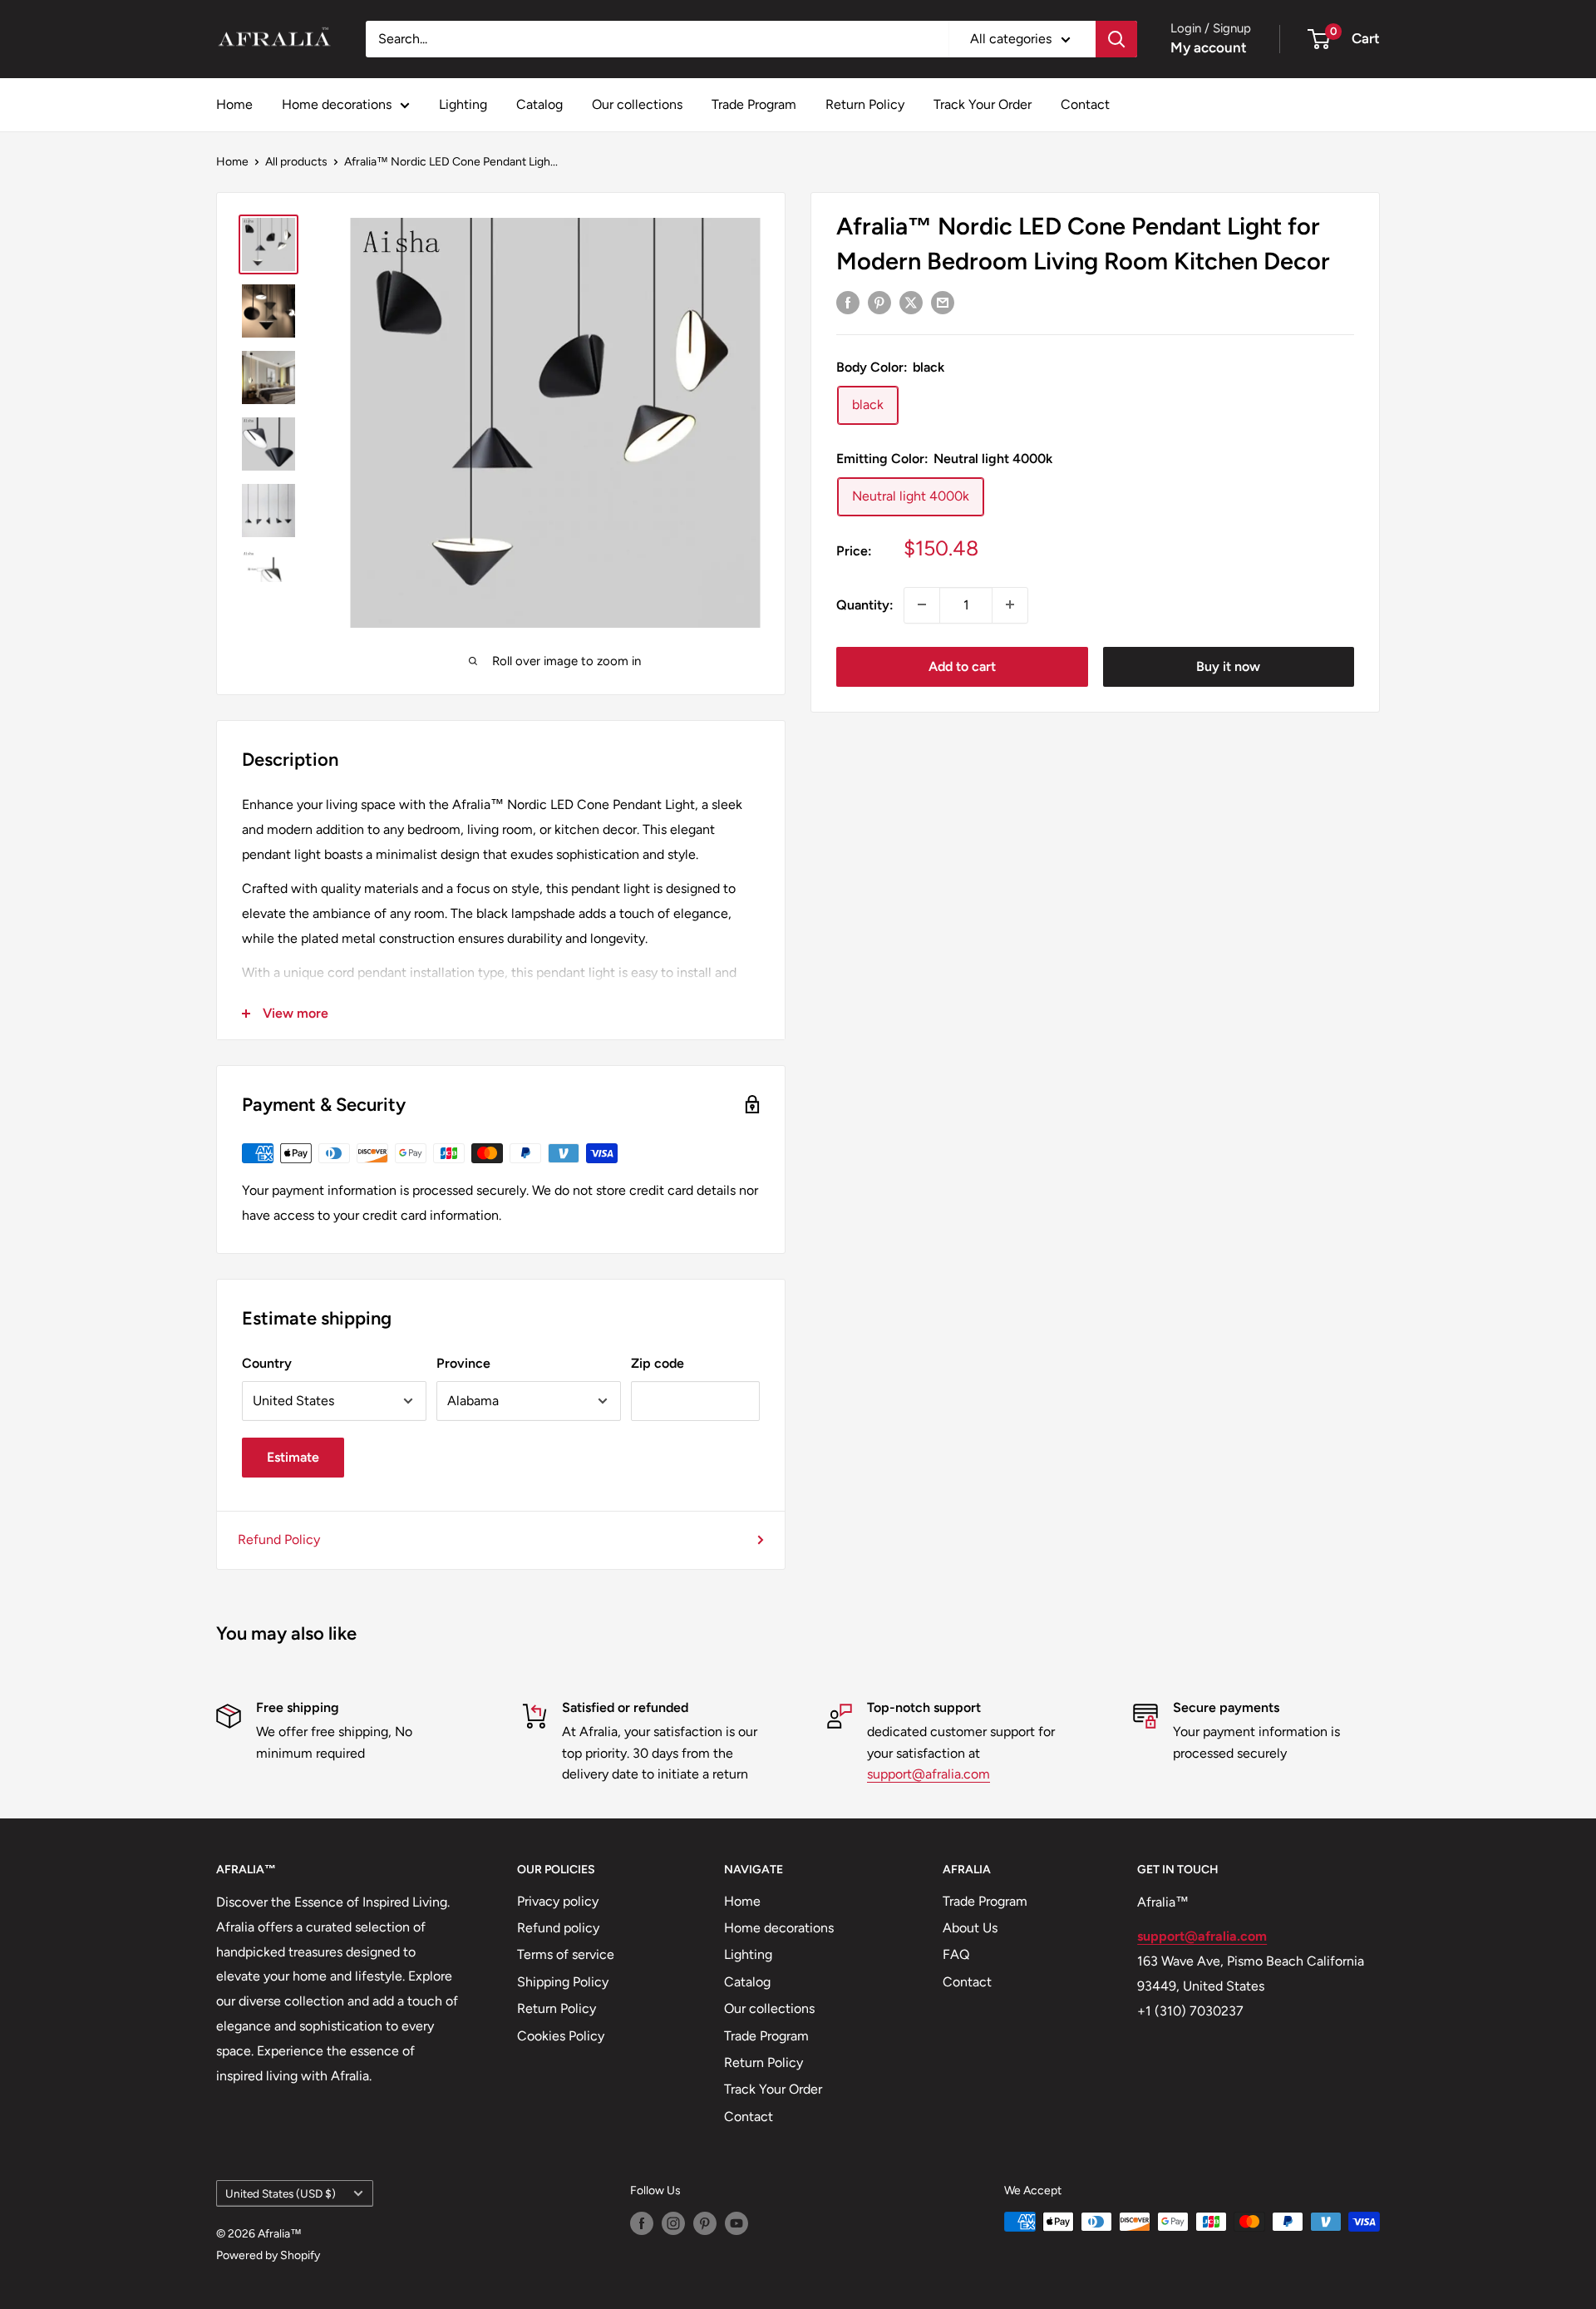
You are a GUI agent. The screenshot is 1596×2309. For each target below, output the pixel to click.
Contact (1085, 104)
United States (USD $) (281, 2193)
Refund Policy (279, 1539)
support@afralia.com (929, 1774)
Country (267, 1363)
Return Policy (865, 104)
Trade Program (754, 104)
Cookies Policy (561, 2036)
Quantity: (865, 604)
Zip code (658, 1363)
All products (296, 162)
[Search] (1116, 39)
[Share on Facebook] (848, 302)
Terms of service (566, 1954)
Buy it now (1228, 666)
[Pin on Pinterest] (879, 302)
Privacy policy (558, 1901)
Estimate (293, 1457)
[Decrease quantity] (922, 604)
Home (234, 104)
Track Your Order (983, 104)
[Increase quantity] (1010, 604)
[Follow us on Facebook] (642, 2223)
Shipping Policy (563, 1982)
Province (463, 1363)
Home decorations (337, 104)
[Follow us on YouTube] (736, 2223)
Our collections (637, 104)
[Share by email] (943, 302)
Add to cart (962, 666)
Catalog (539, 104)
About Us (970, 1928)
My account (1209, 47)
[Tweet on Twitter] (911, 302)
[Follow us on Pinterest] (705, 2223)
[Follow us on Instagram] (673, 2223)
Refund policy (558, 1928)
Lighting (463, 104)
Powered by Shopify (268, 2255)
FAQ (956, 1954)
